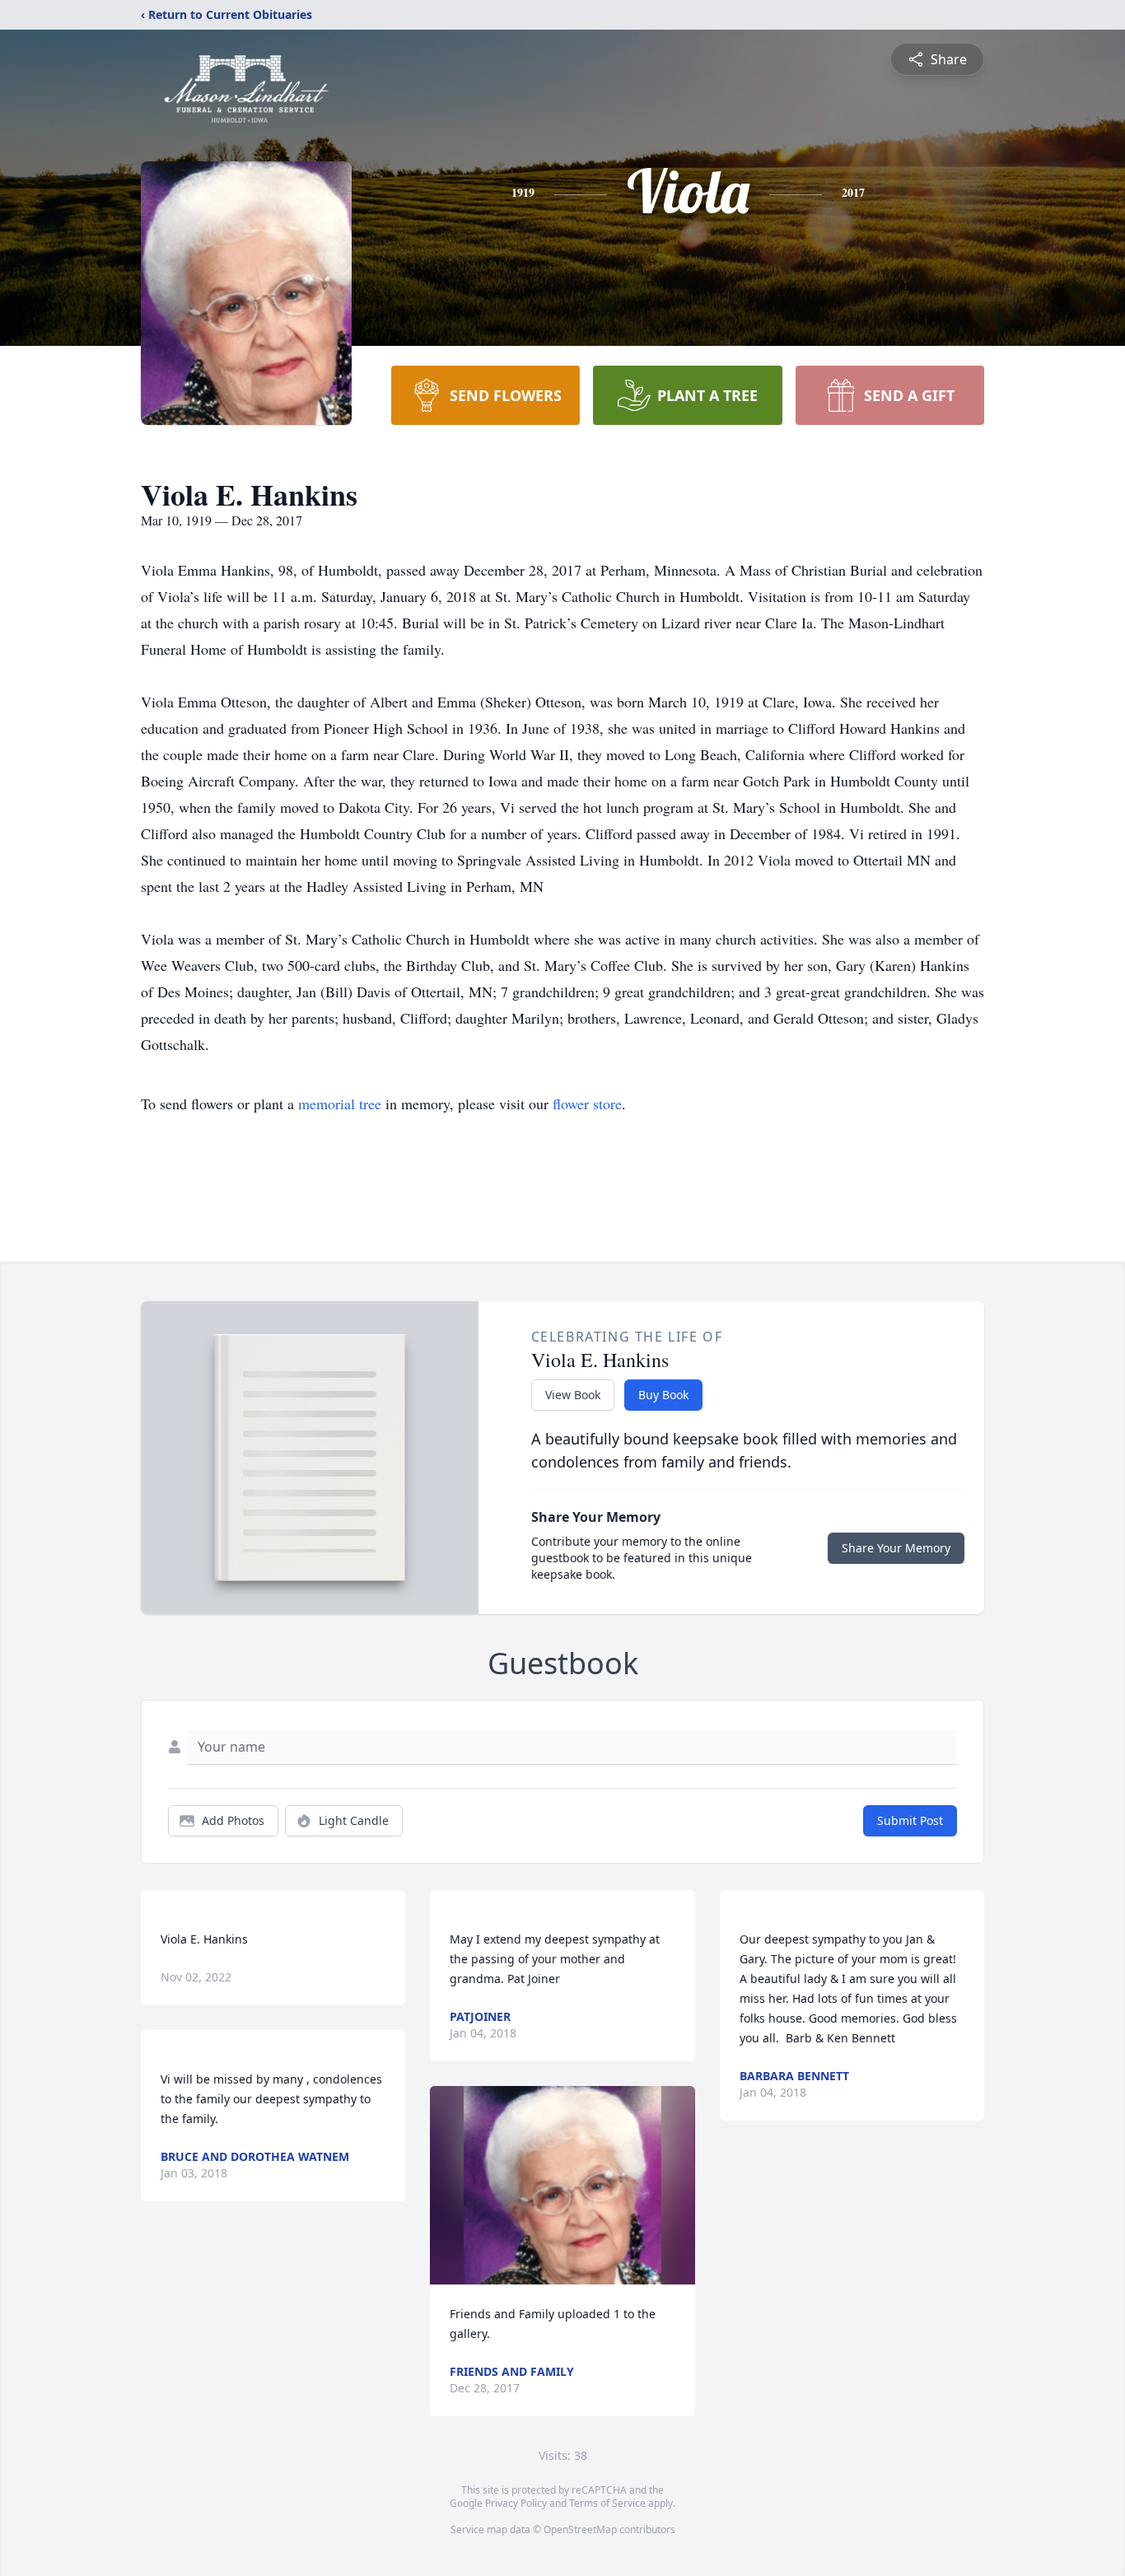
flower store (587, 1104)
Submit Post (910, 1820)
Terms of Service (607, 2503)
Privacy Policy (516, 2503)
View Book (573, 1395)
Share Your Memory (896, 1548)
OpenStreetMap (580, 2529)
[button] (563, 2185)
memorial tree (340, 1104)
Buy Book (663, 1395)
